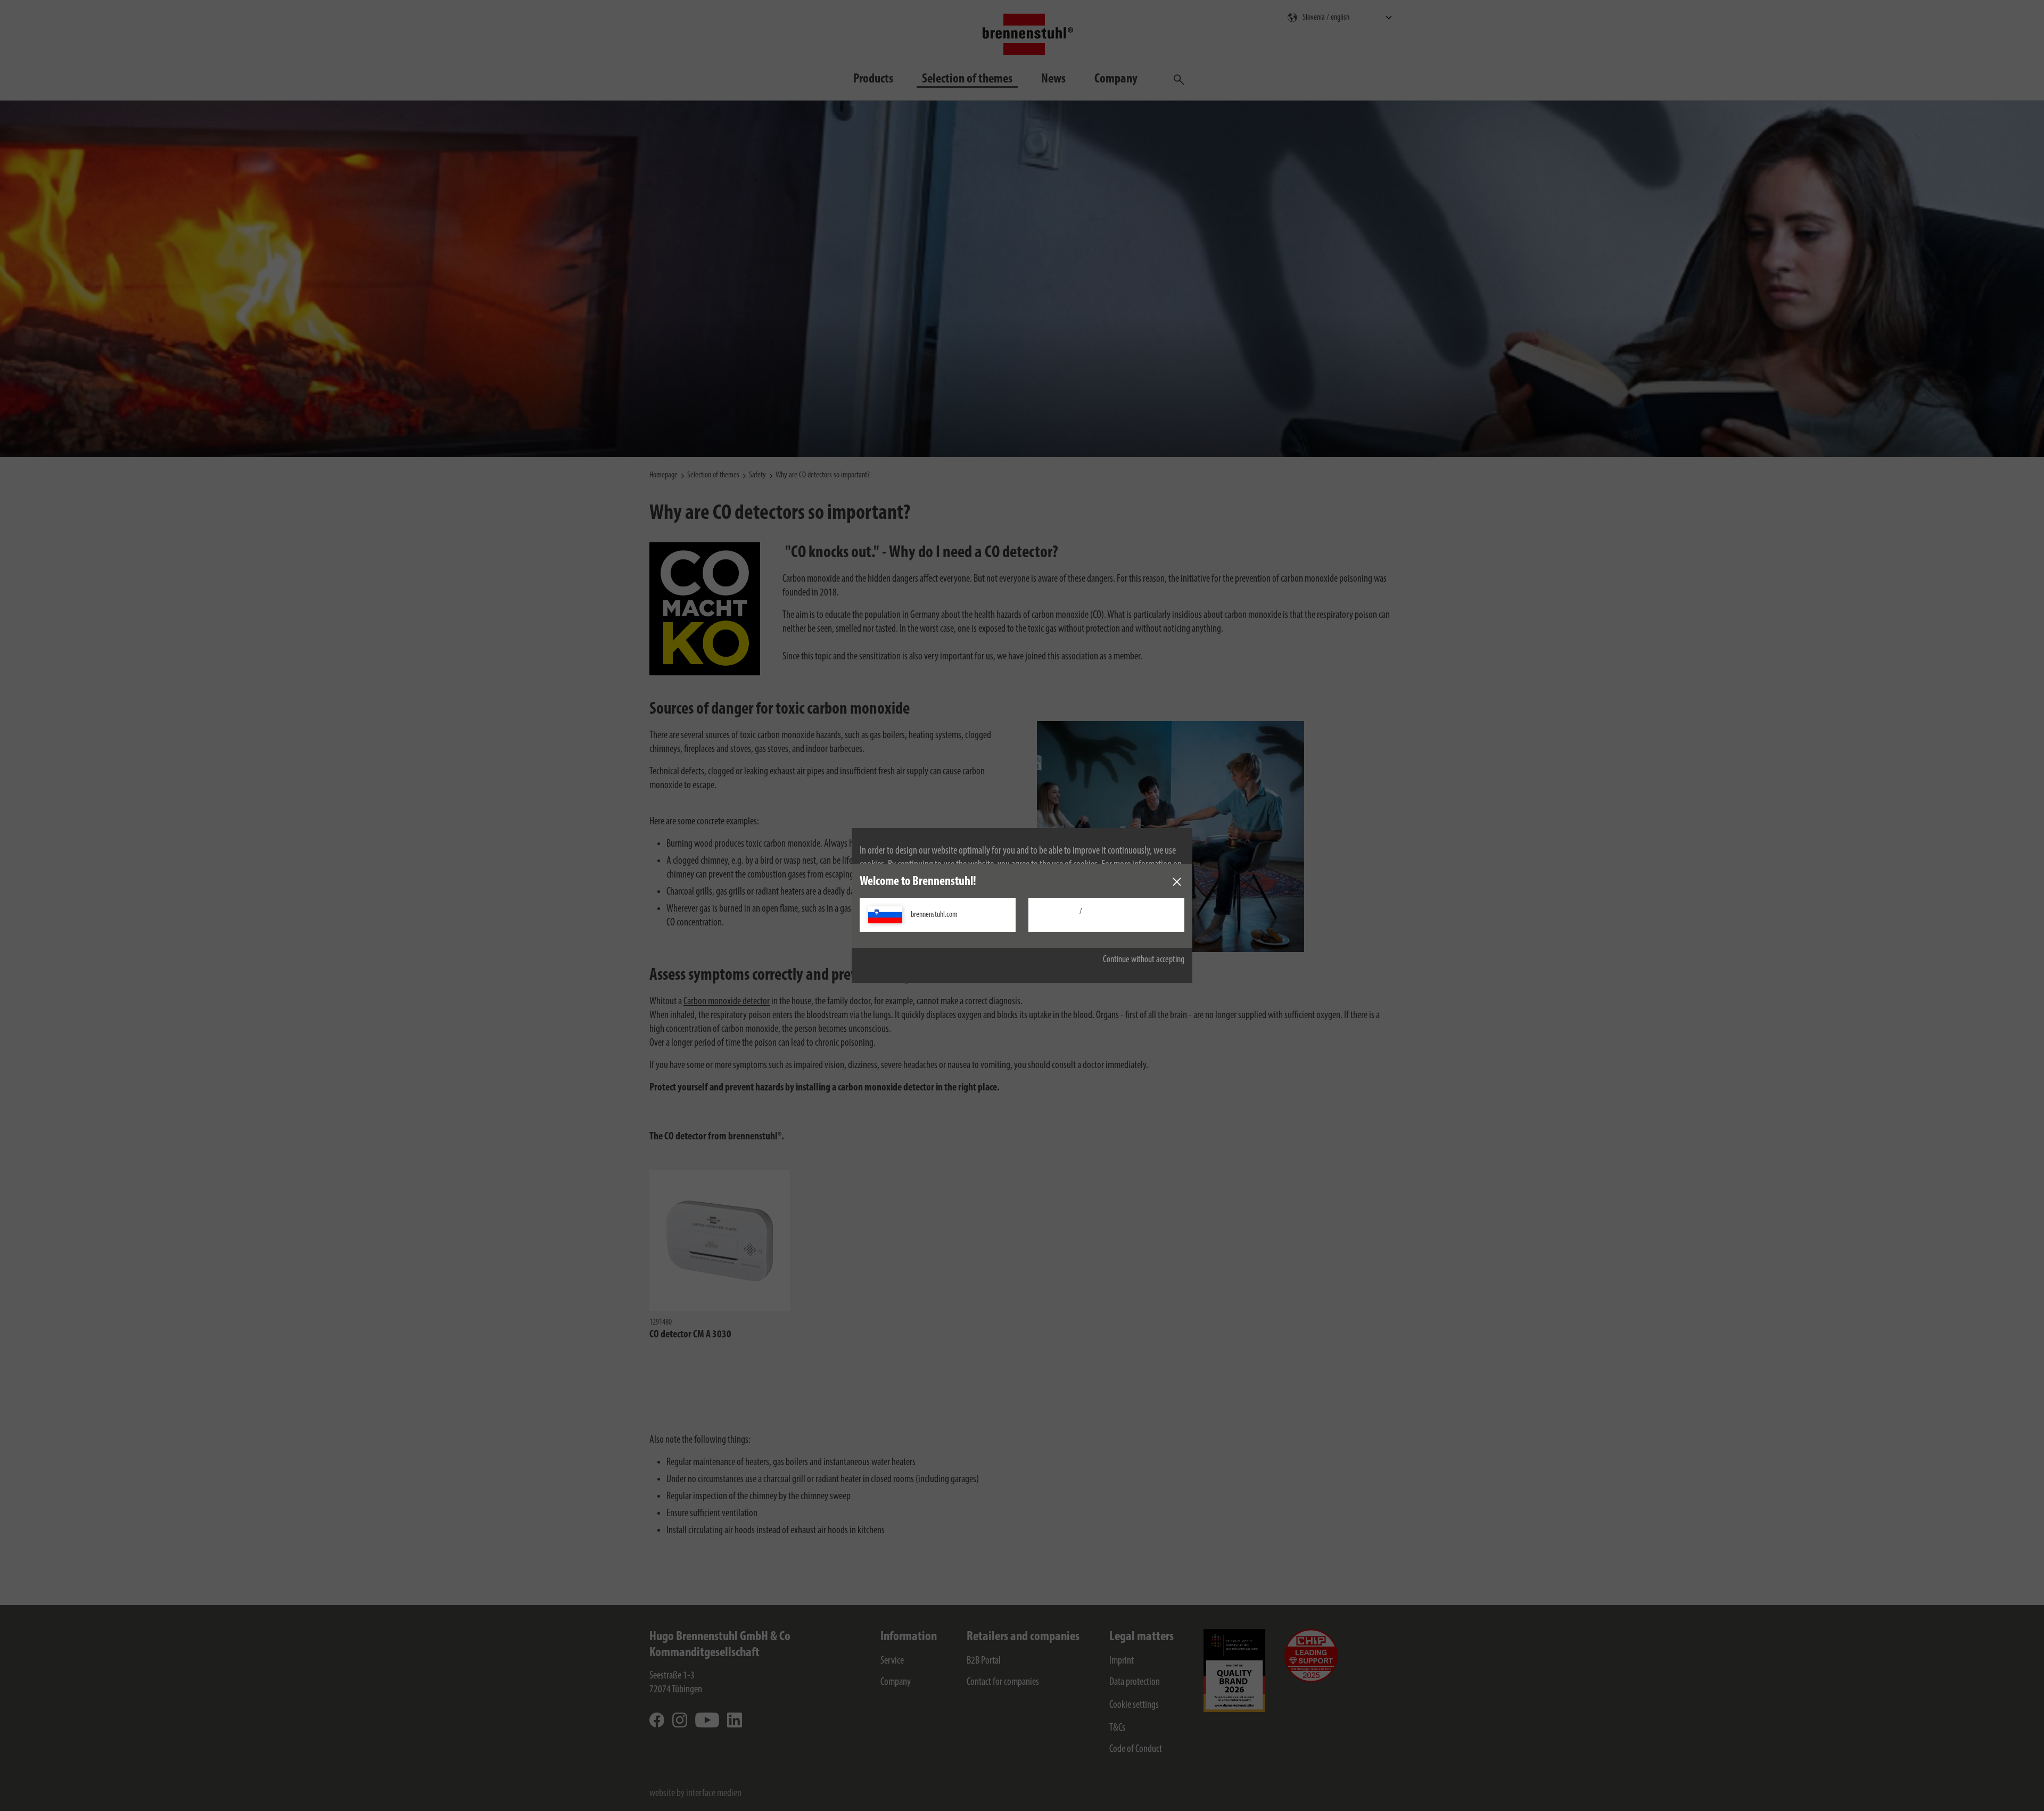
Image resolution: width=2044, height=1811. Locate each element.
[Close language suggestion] (1177, 882)
